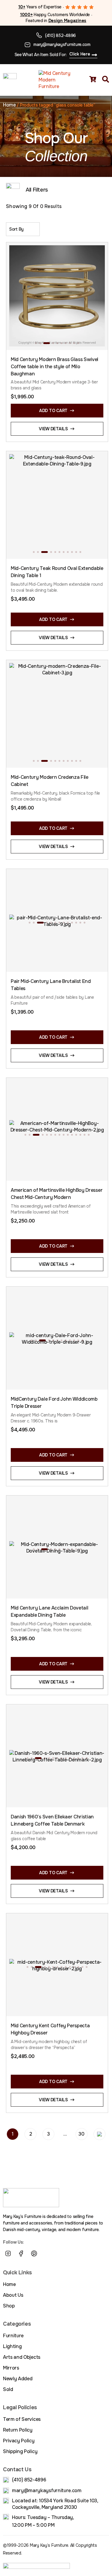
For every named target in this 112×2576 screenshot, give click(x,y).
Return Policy (18, 2430)
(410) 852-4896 (60, 36)
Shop (9, 2306)
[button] (36, 343)
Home (9, 105)
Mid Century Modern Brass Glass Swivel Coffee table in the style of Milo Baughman (55, 367)
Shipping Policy (20, 2451)
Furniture (13, 2336)
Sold (8, 2389)
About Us (13, 2295)
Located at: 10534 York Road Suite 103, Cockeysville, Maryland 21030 (55, 2504)
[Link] (47, 2253)
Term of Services (22, 2419)
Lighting (12, 2346)
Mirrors (11, 2368)
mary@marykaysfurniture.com (62, 44)
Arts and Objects (22, 2357)
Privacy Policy (19, 2441)
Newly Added (18, 2379)
